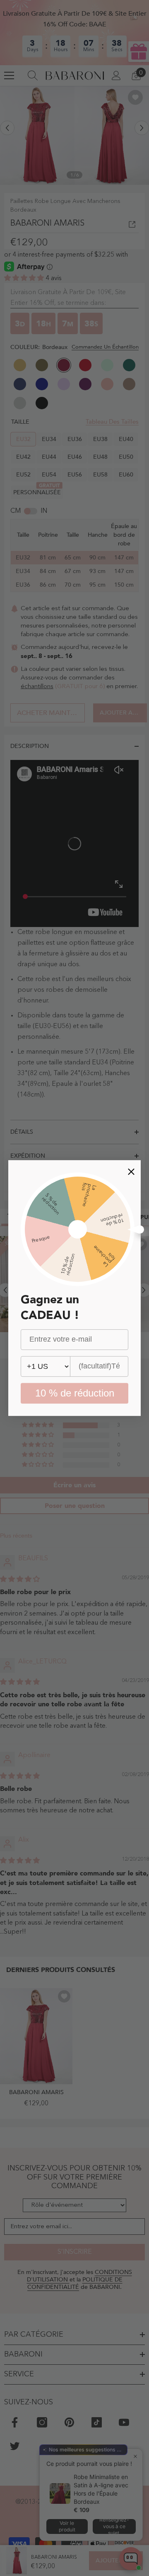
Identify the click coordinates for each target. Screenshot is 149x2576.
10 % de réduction (75, 1393)
